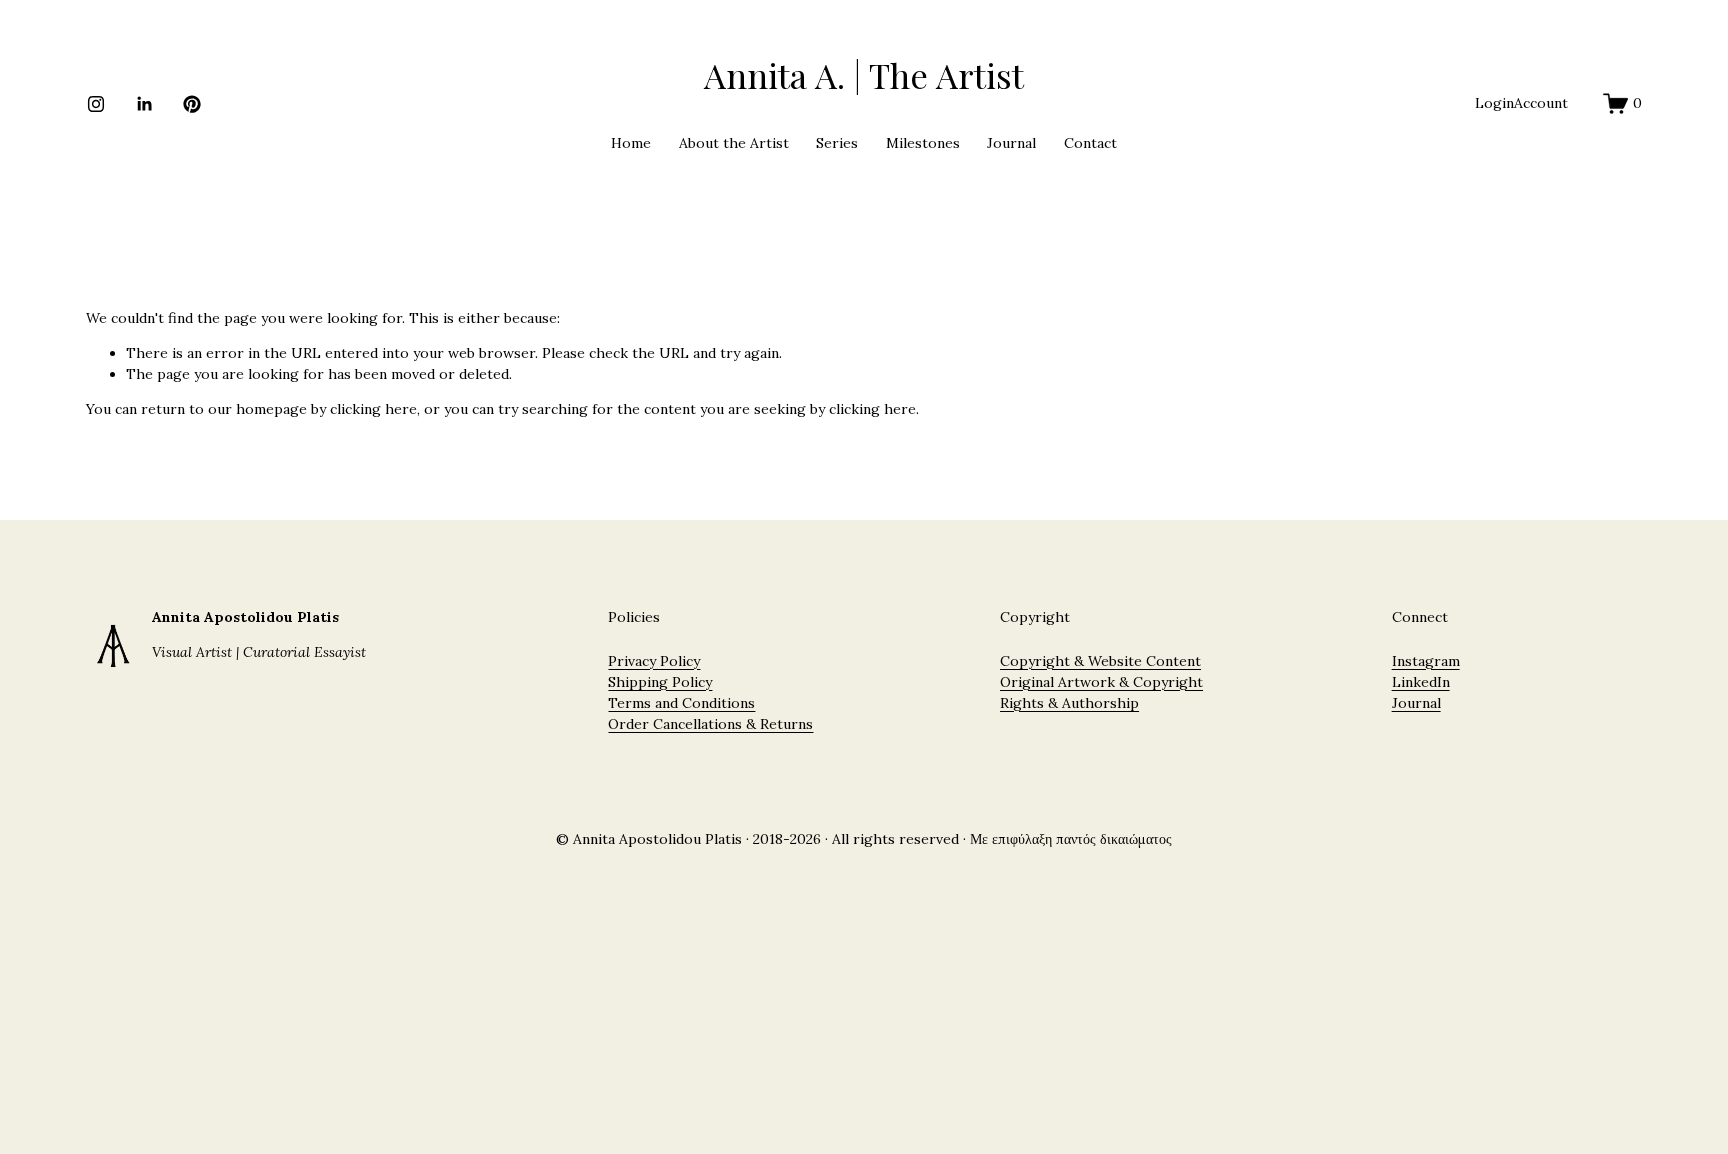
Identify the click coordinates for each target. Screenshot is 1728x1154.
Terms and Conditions (681, 703)
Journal (1011, 143)
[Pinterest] (192, 104)
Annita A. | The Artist (864, 74)
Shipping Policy (660, 682)
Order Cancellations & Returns (710, 724)
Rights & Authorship (1069, 703)
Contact (1090, 143)
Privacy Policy (654, 661)
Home (631, 143)
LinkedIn (1421, 682)
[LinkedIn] (144, 104)
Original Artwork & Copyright (1101, 682)
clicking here (373, 409)
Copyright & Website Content (1100, 661)
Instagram (1426, 661)
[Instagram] (96, 104)
